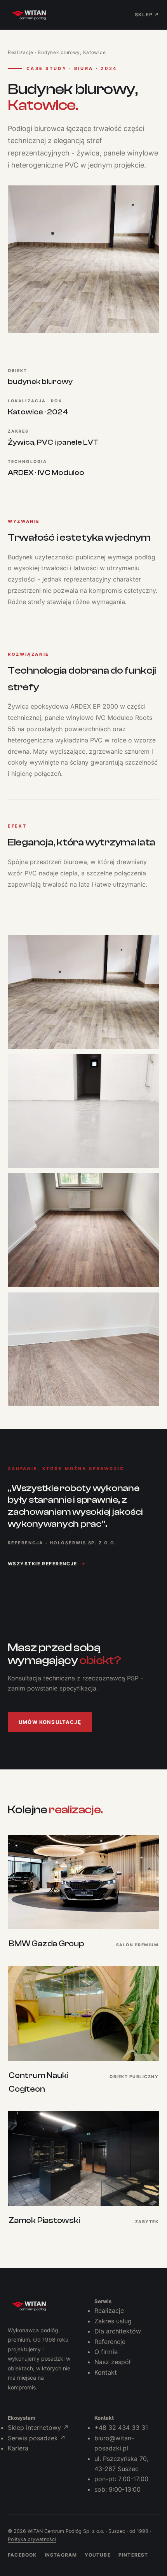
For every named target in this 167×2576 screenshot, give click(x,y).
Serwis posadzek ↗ (37, 2438)
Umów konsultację (50, 1722)
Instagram (61, 2555)
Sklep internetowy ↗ (38, 2428)
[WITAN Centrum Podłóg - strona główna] (29, 15)
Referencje (110, 2342)
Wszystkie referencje (47, 1564)
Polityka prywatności (32, 2539)
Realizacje (21, 52)
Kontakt (106, 2372)
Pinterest (133, 2555)
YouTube (97, 2555)
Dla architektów (118, 2331)
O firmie (106, 2352)
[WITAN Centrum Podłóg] (29, 2306)
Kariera (18, 2448)
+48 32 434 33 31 (121, 2428)
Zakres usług (113, 2321)
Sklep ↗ (147, 15)
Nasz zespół (112, 2362)
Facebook (22, 2555)
